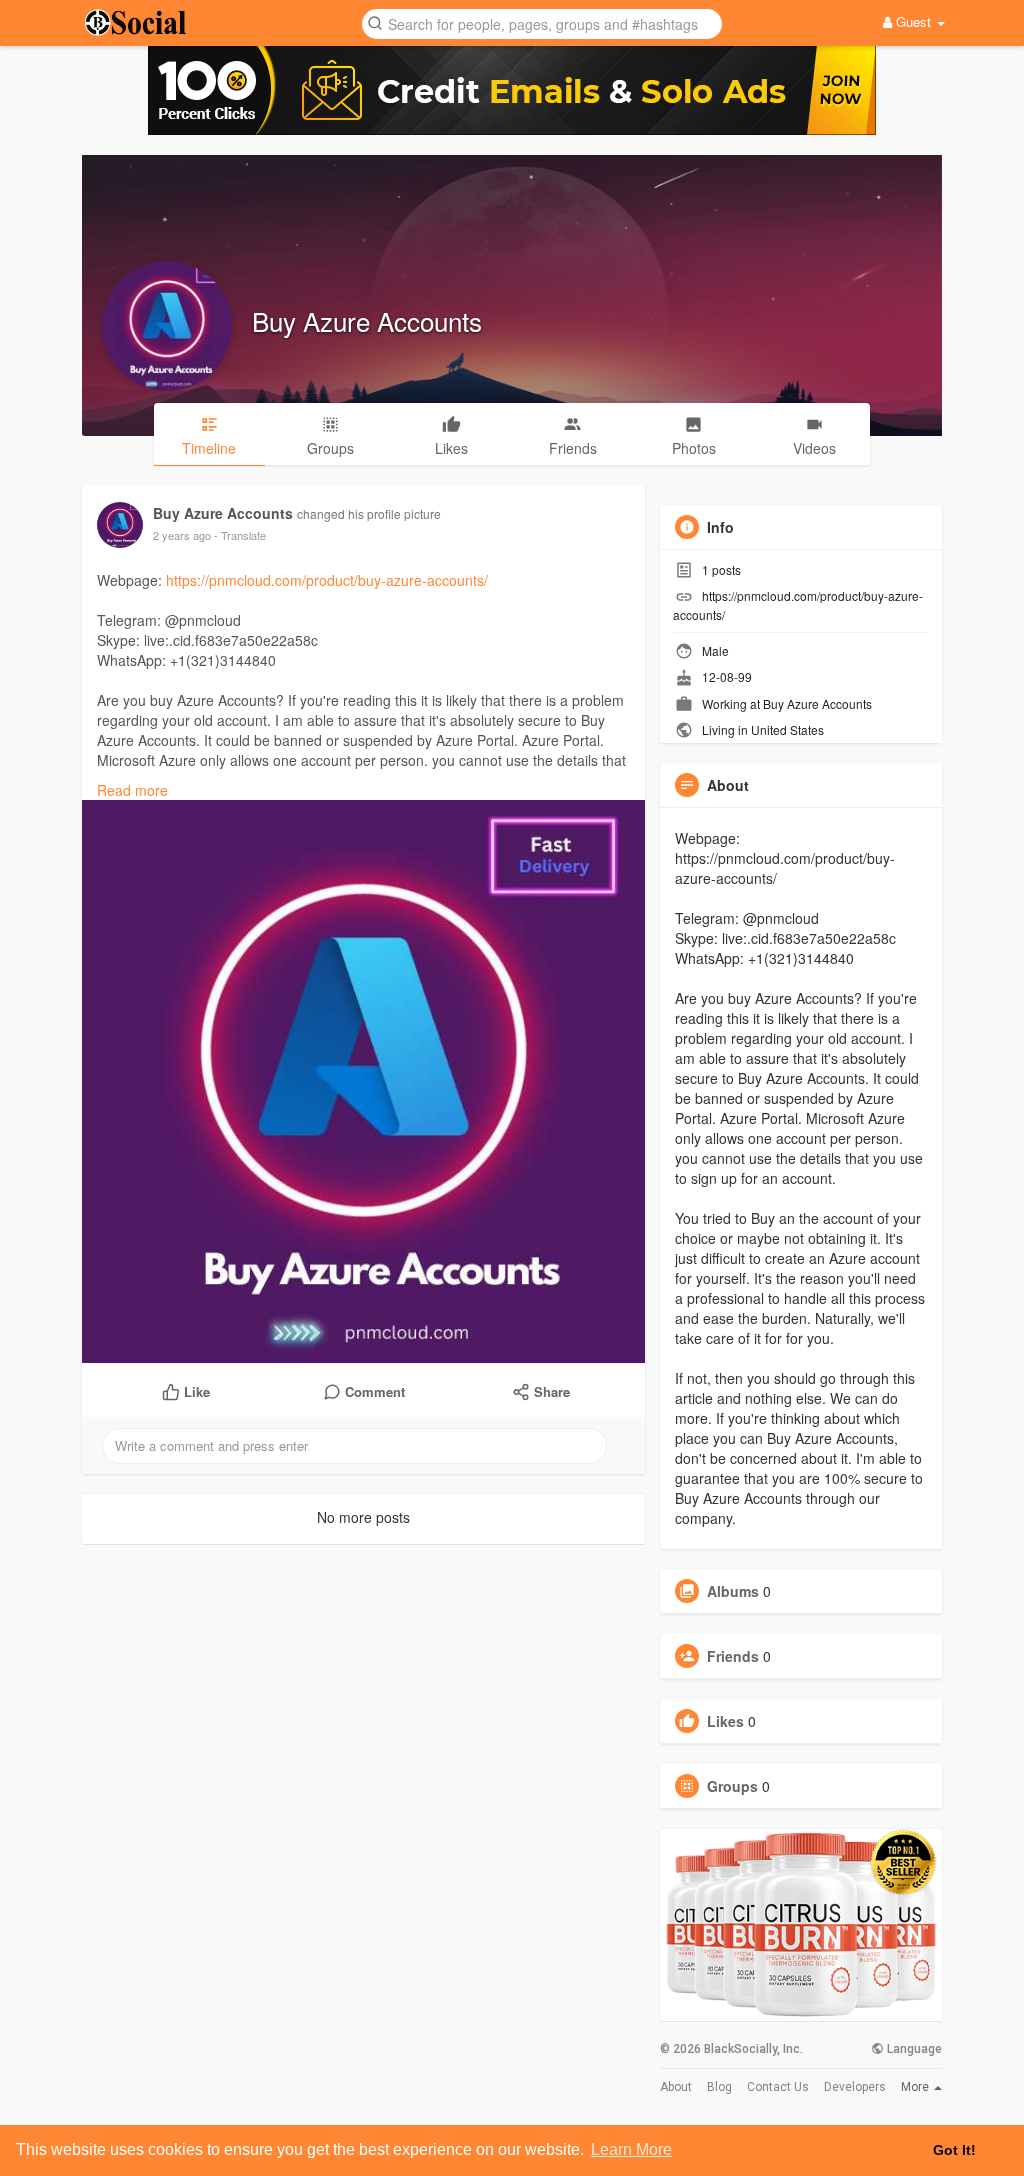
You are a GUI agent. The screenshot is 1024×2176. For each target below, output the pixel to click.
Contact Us (778, 2087)
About (676, 2087)
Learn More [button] (631, 2149)
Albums (733, 1591)
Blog (719, 2087)
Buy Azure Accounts (367, 320)
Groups (732, 1786)
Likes (725, 1721)
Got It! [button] (954, 2150)
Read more (132, 790)
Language (913, 2049)
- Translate (240, 535)
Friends (733, 1656)
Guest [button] (913, 21)
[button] (542, 22)
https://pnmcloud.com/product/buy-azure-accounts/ (327, 580)
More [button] (916, 2087)
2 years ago (182, 535)
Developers (855, 2087)
